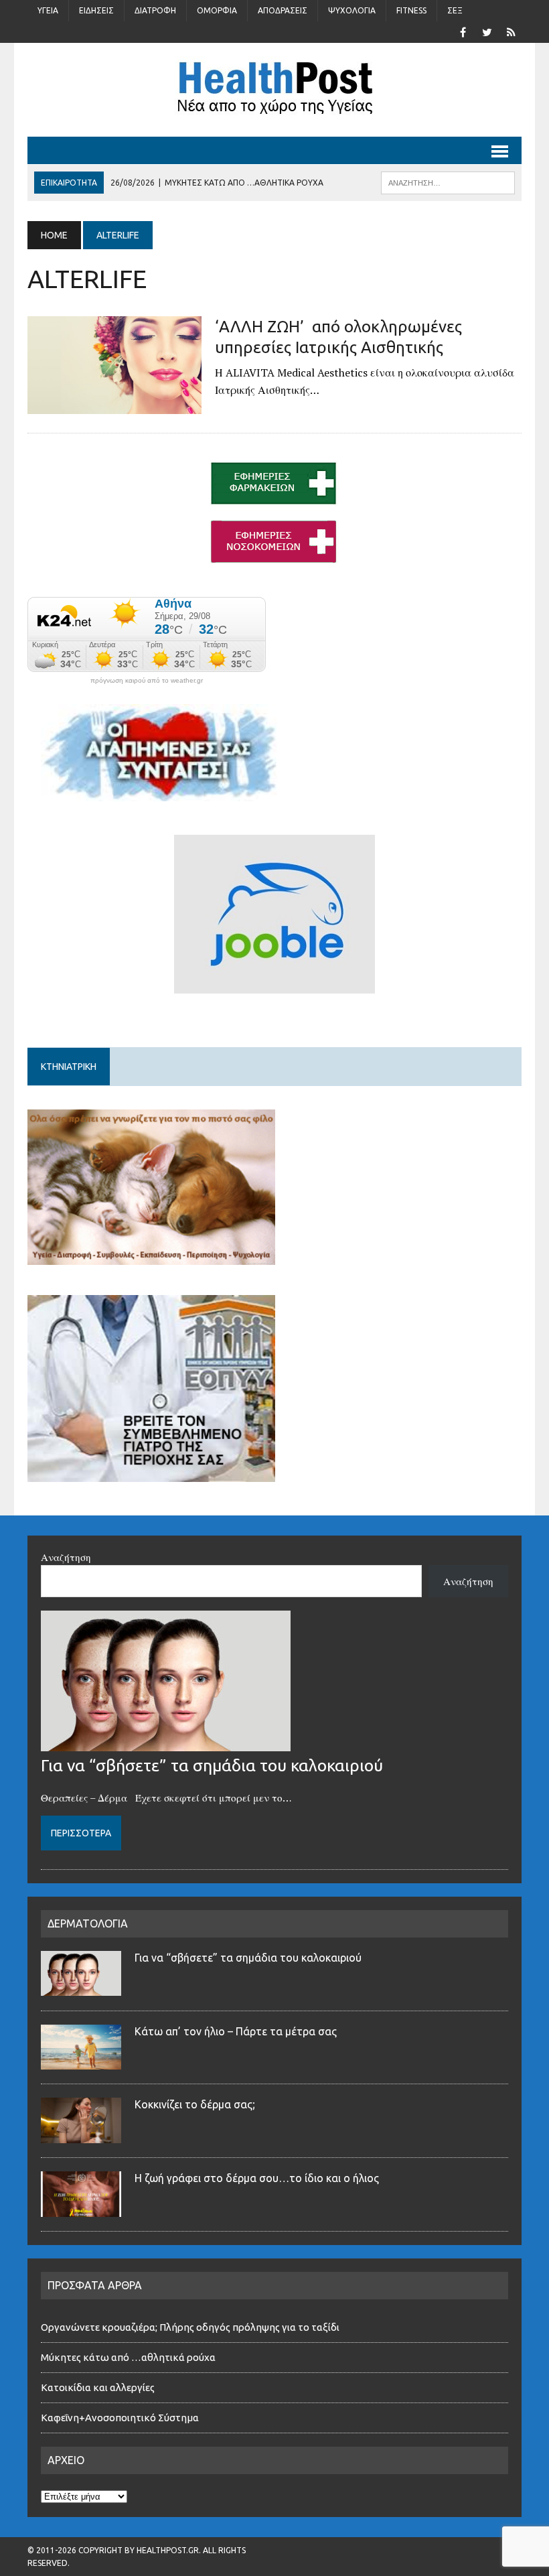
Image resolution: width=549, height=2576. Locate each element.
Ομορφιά (217, 10)
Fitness (411, 10)
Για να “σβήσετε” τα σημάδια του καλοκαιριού (212, 1765)
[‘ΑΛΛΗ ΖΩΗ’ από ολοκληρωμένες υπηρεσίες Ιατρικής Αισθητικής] (114, 405)
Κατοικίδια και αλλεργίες (98, 2387)
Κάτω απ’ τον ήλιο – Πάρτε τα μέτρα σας (236, 2031)
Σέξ (455, 10)
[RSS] (511, 31)
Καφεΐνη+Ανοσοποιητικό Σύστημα (120, 2418)
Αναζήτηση (66, 1557)
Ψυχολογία (352, 10)
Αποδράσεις (283, 10)
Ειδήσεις (96, 10)
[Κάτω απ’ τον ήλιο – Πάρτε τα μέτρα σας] (81, 2061)
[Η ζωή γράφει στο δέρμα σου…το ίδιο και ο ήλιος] (81, 2209)
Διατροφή (155, 10)
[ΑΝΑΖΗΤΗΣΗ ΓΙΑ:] (448, 182)
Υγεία (48, 10)
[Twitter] (487, 31)
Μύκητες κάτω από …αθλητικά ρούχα (129, 2357)
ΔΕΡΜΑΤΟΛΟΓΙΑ (88, 1923)
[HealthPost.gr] (274, 90)
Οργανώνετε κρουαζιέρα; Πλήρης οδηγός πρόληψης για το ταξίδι (190, 2327)
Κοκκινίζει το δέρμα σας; (198, 2104)
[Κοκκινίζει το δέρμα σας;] (81, 2135)
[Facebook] (463, 31)
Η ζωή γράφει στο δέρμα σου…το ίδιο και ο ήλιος (257, 2178)
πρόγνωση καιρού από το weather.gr (147, 681)
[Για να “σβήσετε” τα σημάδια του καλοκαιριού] (166, 1743)
